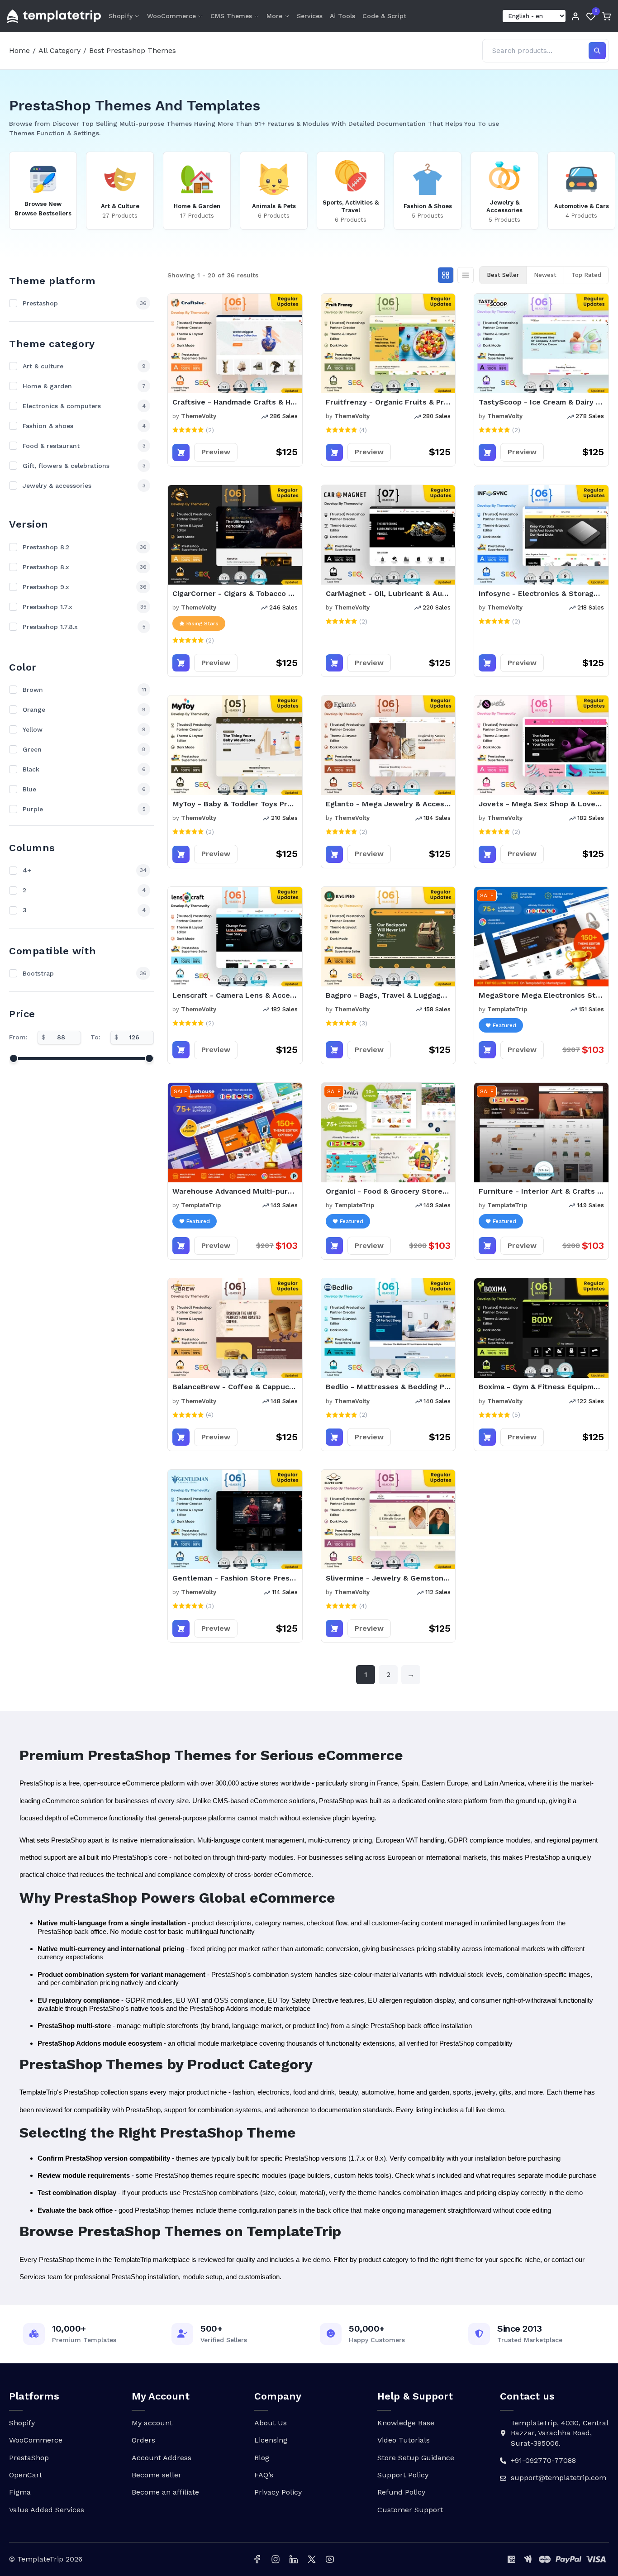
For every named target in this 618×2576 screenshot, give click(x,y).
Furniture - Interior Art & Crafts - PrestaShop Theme (541, 1191)
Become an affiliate (165, 2492)
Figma (20, 2492)
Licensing (271, 2440)
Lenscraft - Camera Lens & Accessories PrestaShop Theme (235, 995)
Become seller (157, 2475)
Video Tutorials (404, 2440)
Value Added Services (47, 2510)
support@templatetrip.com (559, 2478)
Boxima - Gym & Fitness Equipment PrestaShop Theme (541, 1387)
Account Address (162, 2458)
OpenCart (26, 2475)
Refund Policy (401, 2492)
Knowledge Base (406, 2423)
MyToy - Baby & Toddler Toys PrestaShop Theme (235, 804)
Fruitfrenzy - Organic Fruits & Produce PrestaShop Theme (388, 402)
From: (18, 1037)
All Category (59, 50)
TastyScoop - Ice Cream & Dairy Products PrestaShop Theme (541, 402)
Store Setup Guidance (416, 2458)
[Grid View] (446, 275)
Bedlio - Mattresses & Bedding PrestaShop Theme (388, 1387)
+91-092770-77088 (543, 2460)
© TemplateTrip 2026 (46, 2559)
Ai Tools (342, 16)
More (274, 16)
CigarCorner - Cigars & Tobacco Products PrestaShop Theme (235, 593)
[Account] (575, 16)
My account (152, 2423)
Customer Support (410, 2510)
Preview (216, 452)
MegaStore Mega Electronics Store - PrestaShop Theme (541, 995)
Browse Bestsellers (43, 213)
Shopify (121, 16)
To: (95, 1037)
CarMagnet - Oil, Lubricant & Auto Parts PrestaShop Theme (388, 593)
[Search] (597, 51)
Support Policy (403, 2475)
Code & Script (384, 16)
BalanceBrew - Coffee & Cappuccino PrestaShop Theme (235, 1387)
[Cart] (606, 16)
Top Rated (586, 275)
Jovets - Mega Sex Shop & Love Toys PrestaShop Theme (541, 804)
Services (310, 16)
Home (19, 50)
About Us (271, 2423)
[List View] (466, 275)
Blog (262, 2458)
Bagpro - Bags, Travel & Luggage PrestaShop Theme (388, 995)
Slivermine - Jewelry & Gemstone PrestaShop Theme (388, 1578)
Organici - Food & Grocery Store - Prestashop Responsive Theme (388, 1191)
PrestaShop (29, 2458)
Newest (545, 275)
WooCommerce (171, 16)
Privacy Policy (278, 2492)
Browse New (43, 204)
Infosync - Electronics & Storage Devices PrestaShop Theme (541, 593)
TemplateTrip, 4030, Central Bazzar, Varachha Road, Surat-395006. (559, 2433)
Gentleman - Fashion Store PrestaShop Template (235, 1578)
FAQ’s (264, 2475)
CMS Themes (231, 16)
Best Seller (503, 275)
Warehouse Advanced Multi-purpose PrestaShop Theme (235, 1191)
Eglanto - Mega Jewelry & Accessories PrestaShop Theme (388, 804)
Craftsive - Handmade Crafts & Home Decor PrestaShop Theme (235, 402)
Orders (143, 2440)
